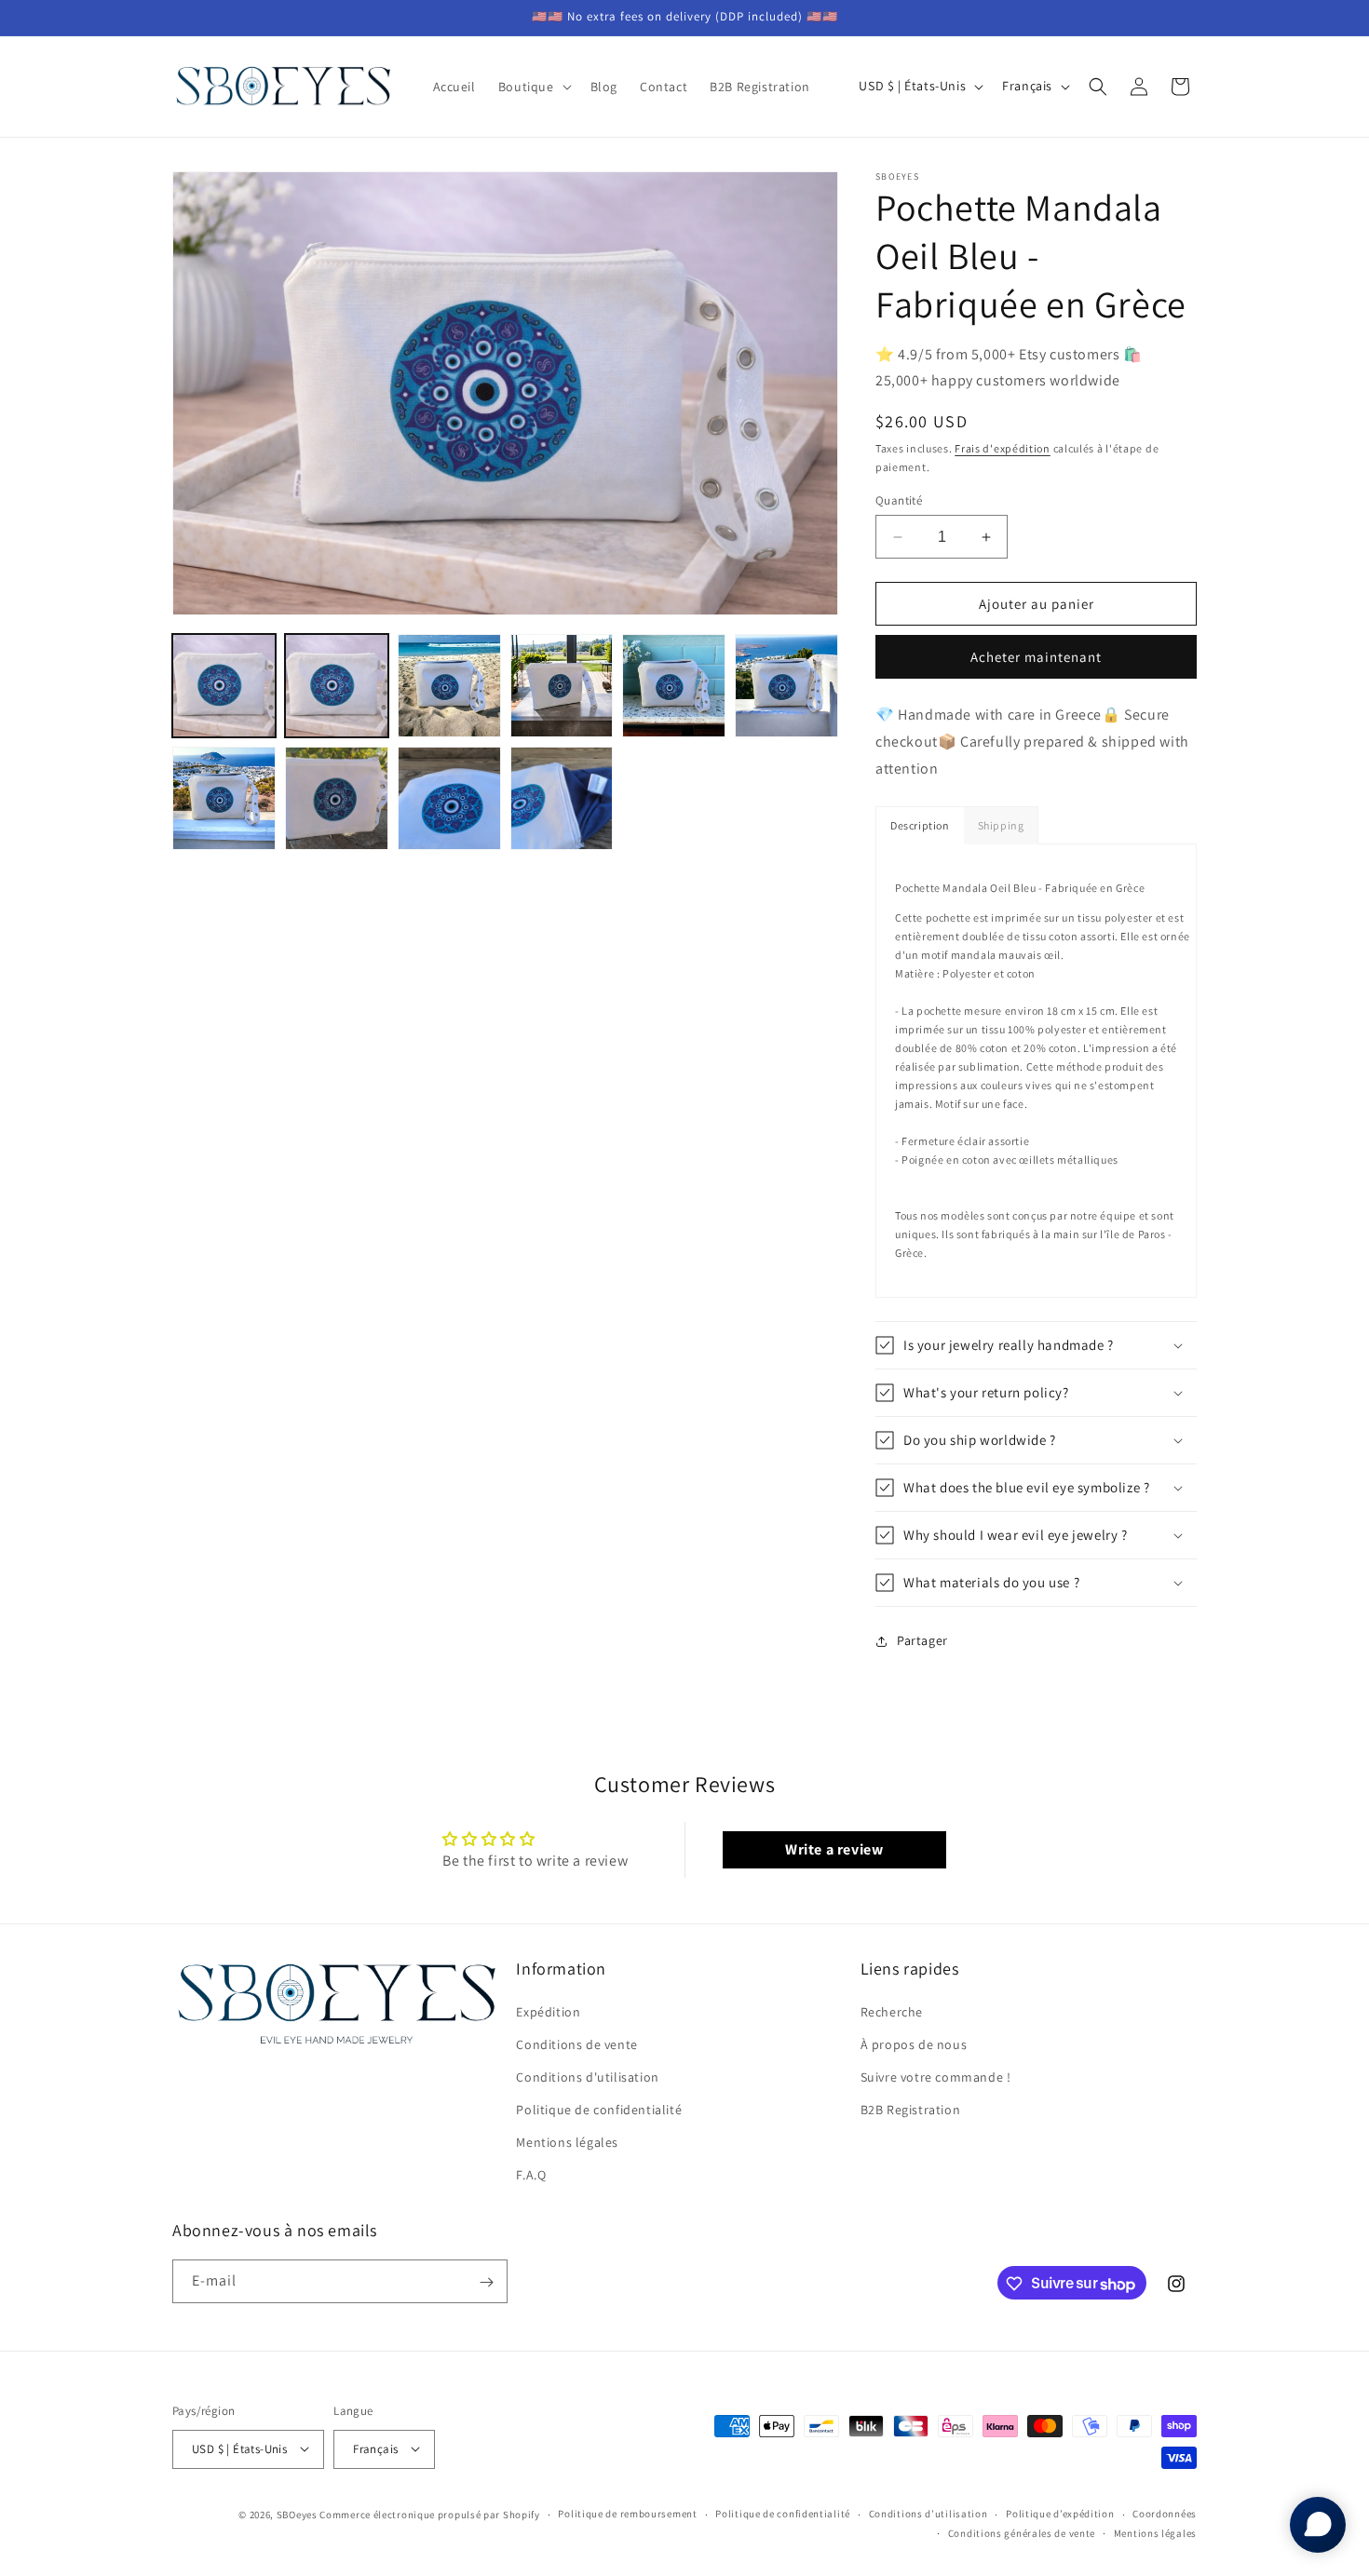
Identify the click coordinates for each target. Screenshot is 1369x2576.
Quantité (899, 500)
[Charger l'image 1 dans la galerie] (224, 686)
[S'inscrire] (486, 2282)
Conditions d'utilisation (587, 2077)
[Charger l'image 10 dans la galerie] (562, 798)
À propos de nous (914, 2043)
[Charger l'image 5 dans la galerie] (674, 686)
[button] (533, 87)
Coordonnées (1165, 2514)
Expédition (548, 2011)
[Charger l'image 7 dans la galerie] (224, 798)
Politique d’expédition (1060, 2514)
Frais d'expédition (1003, 448)
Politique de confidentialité (599, 2110)
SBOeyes (297, 2514)
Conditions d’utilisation (928, 2514)
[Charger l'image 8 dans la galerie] (337, 798)
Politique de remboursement (627, 2514)
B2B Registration (911, 2110)
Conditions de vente (576, 2043)
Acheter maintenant (1036, 657)
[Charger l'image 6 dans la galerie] (786, 686)
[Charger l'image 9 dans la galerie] (449, 798)
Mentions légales (567, 2142)
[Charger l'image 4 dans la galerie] (562, 686)
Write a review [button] (834, 1849)
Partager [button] (922, 1640)
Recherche (892, 2011)
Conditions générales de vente (1022, 2532)
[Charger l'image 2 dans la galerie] (337, 686)
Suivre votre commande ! (936, 2077)
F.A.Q (531, 2175)
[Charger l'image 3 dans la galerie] (449, 686)
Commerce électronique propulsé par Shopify (429, 2514)
